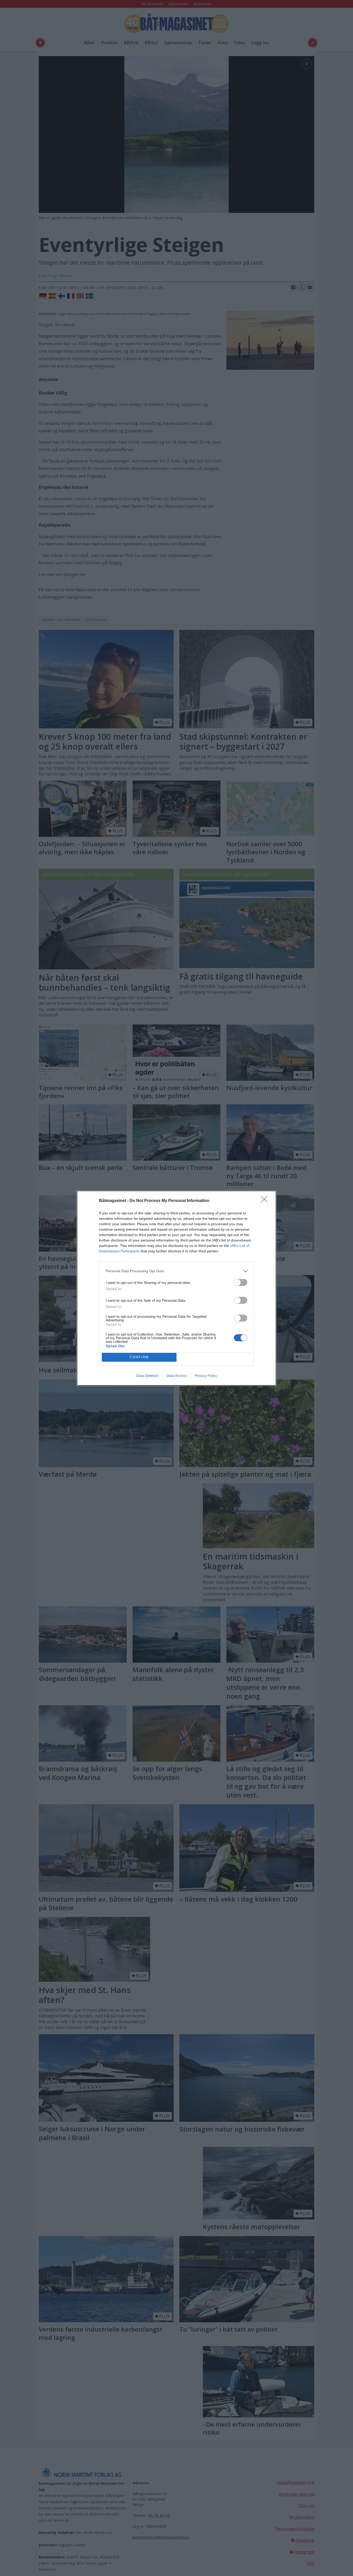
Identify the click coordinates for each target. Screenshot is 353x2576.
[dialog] (177, 1288)
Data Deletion (147, 1376)
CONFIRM (139, 1357)
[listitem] (177, 1271)
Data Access (177, 1376)
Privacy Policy (206, 1376)
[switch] (241, 1282)
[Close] (266, 1201)
